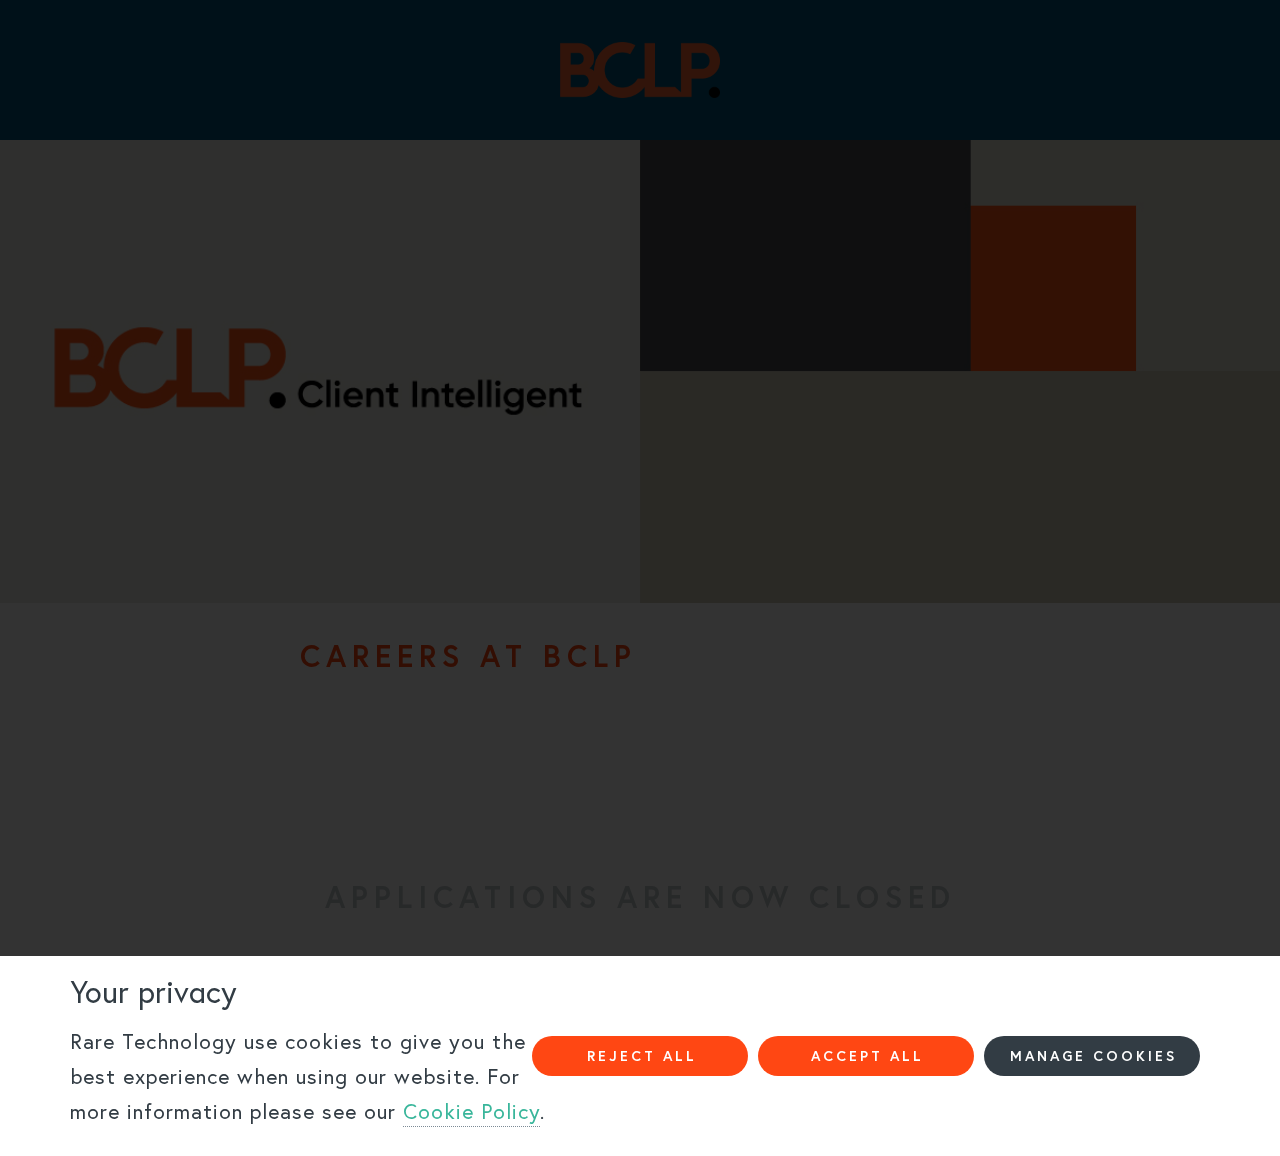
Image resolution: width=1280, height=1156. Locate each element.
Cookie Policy (471, 1111)
